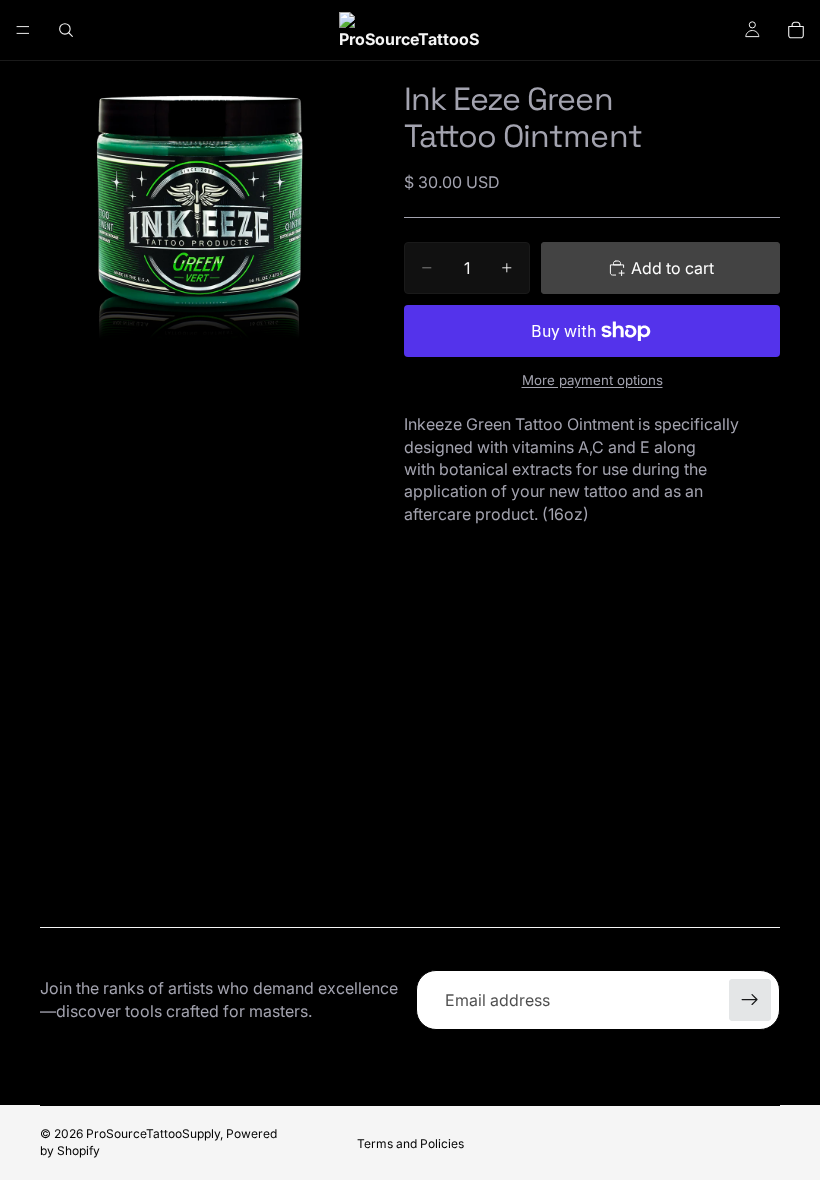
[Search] (66, 30)
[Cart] (796, 30)
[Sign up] (750, 1000)
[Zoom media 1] (198, 219)
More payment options (592, 380)
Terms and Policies (410, 1143)
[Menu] (23, 30)
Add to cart (672, 268)
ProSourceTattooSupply (153, 1133)
